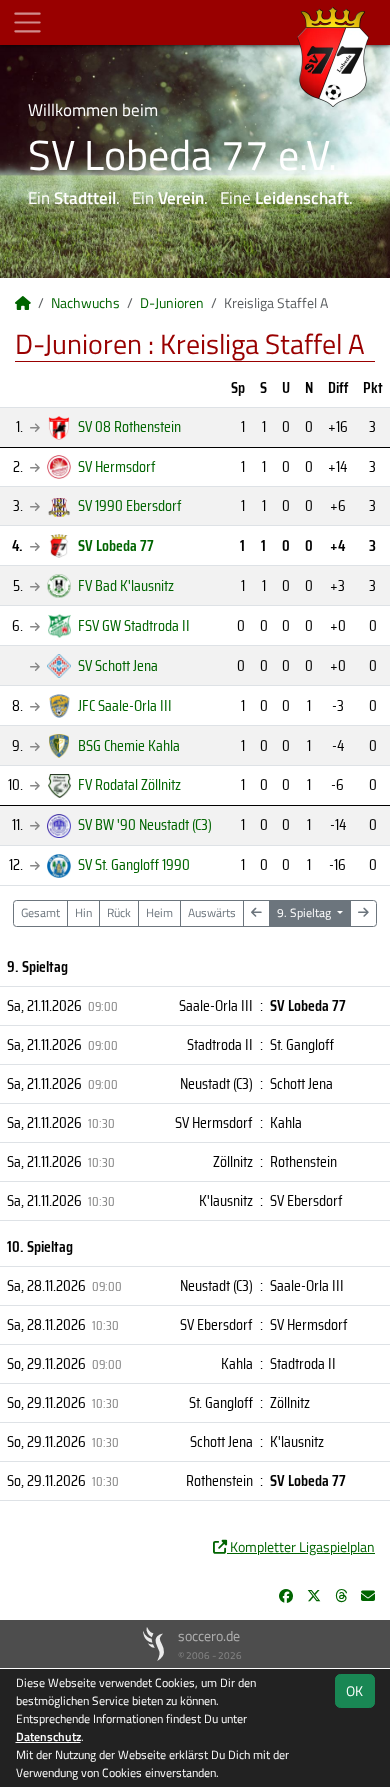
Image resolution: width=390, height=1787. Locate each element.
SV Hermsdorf (117, 466)
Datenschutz (48, 1736)
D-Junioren (172, 302)
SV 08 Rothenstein (129, 426)
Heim (159, 912)
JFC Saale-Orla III (125, 705)
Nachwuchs (85, 302)
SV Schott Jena (118, 665)
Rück (119, 912)
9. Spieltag (305, 912)
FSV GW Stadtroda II (134, 625)
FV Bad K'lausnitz (126, 585)
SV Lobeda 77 (116, 545)
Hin (83, 912)
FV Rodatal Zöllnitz (129, 784)
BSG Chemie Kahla (129, 745)
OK (354, 1690)
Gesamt (40, 912)
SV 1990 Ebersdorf (130, 505)
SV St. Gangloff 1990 (134, 864)
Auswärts (212, 912)
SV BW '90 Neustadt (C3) (145, 824)
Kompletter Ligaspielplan (301, 1546)
